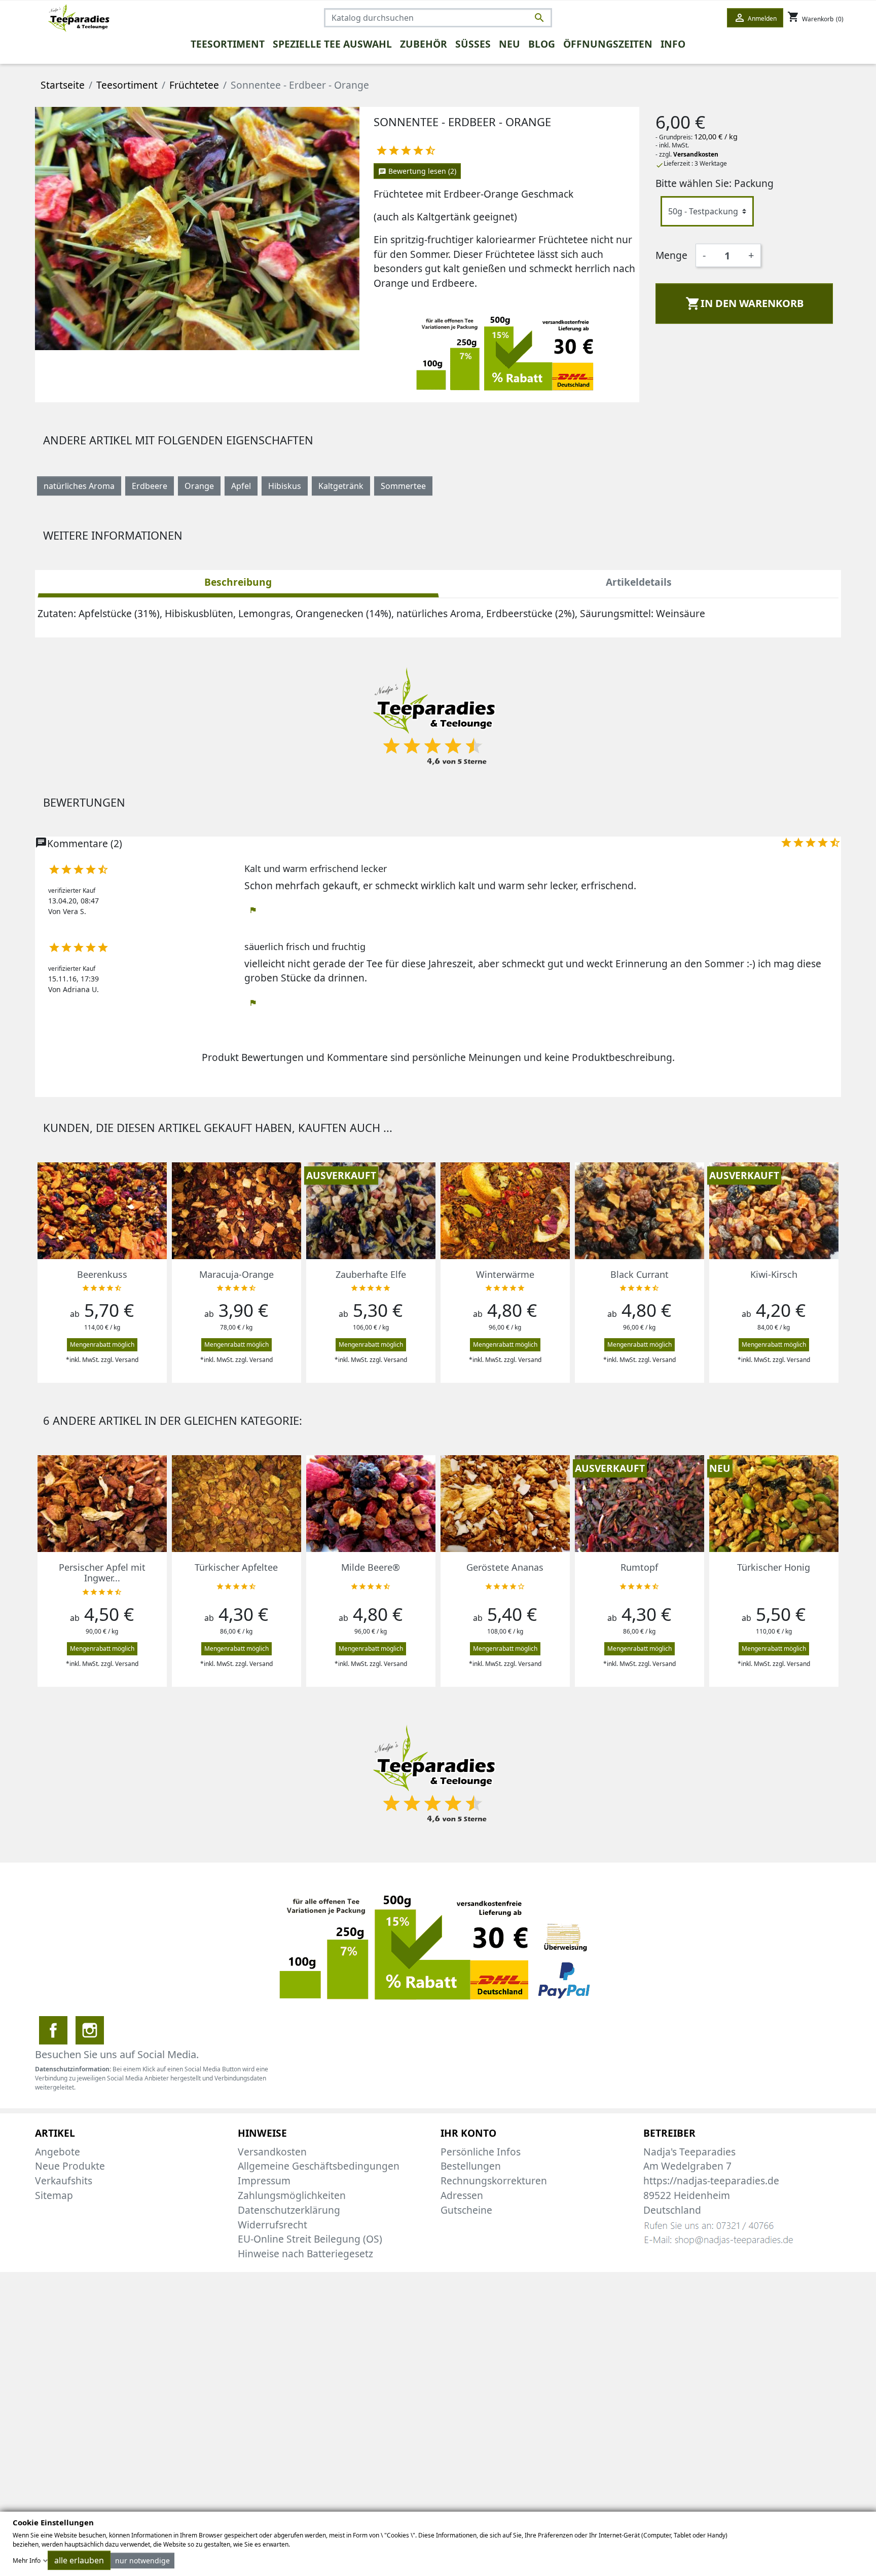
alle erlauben (79, 2560)
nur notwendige (142, 2561)
